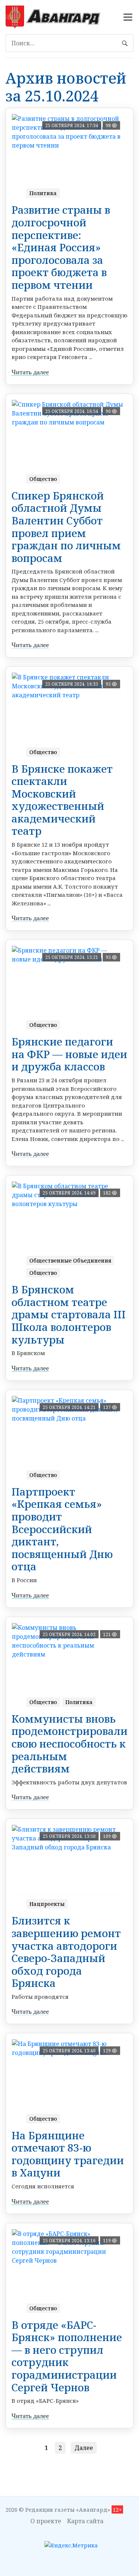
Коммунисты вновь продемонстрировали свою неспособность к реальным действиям (69, 1743)
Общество (43, 479)
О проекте (46, 2521)
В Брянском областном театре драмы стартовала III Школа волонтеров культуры (69, 1314)
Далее (84, 2448)
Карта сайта (85, 2521)
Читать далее (30, 372)
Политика (43, 193)
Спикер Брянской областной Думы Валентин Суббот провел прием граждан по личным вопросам (66, 527)
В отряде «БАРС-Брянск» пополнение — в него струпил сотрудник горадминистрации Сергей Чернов (67, 2356)
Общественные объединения (70, 1260)
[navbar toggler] (128, 17)
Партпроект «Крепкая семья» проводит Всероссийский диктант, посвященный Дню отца (62, 1529)
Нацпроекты (47, 1904)
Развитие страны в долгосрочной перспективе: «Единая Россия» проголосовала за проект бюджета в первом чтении (61, 247)
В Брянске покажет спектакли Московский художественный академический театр (62, 800)
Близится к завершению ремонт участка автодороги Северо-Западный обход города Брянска (66, 1952)
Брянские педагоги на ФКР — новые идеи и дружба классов (69, 1054)
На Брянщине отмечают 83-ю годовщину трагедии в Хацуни (68, 2154)
